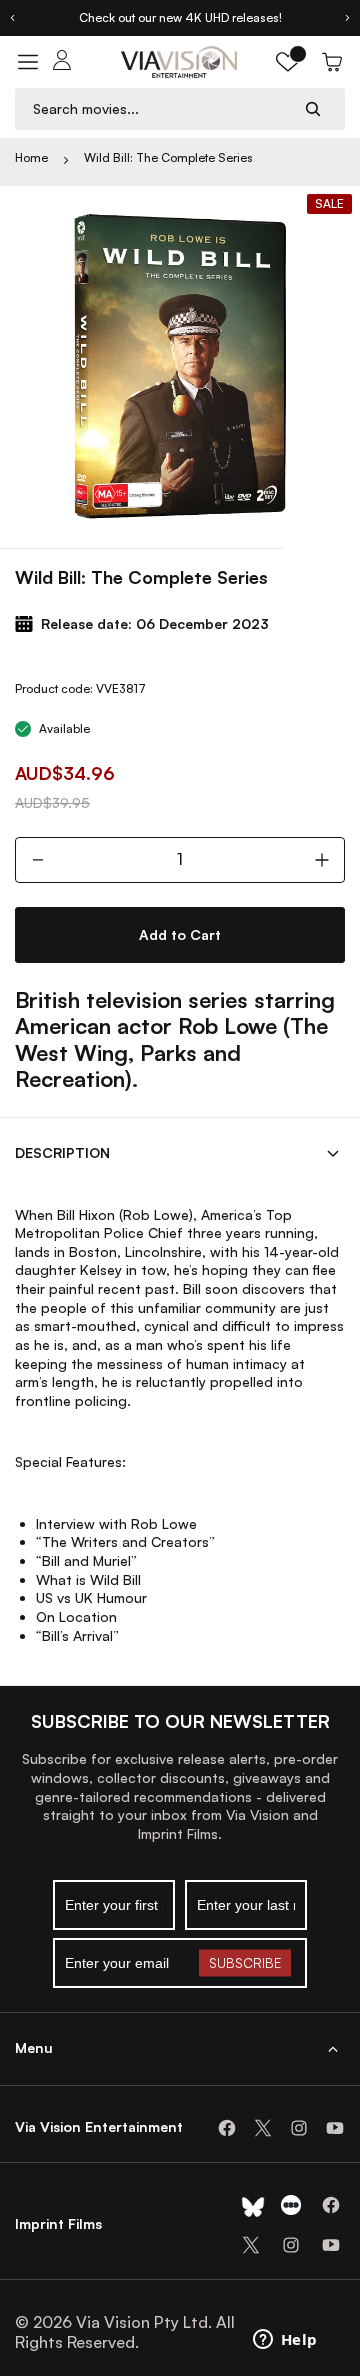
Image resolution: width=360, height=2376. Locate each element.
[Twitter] (263, 2128)
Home (31, 157)
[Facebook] (227, 2128)
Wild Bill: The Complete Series (168, 157)
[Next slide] (348, 18)
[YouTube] (335, 2128)
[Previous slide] (12, 18)
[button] (288, 62)
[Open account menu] (62, 62)
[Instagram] (299, 2128)
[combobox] (161, 108)
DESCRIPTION (62, 1152)
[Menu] (28, 62)
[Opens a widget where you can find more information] (285, 2341)
